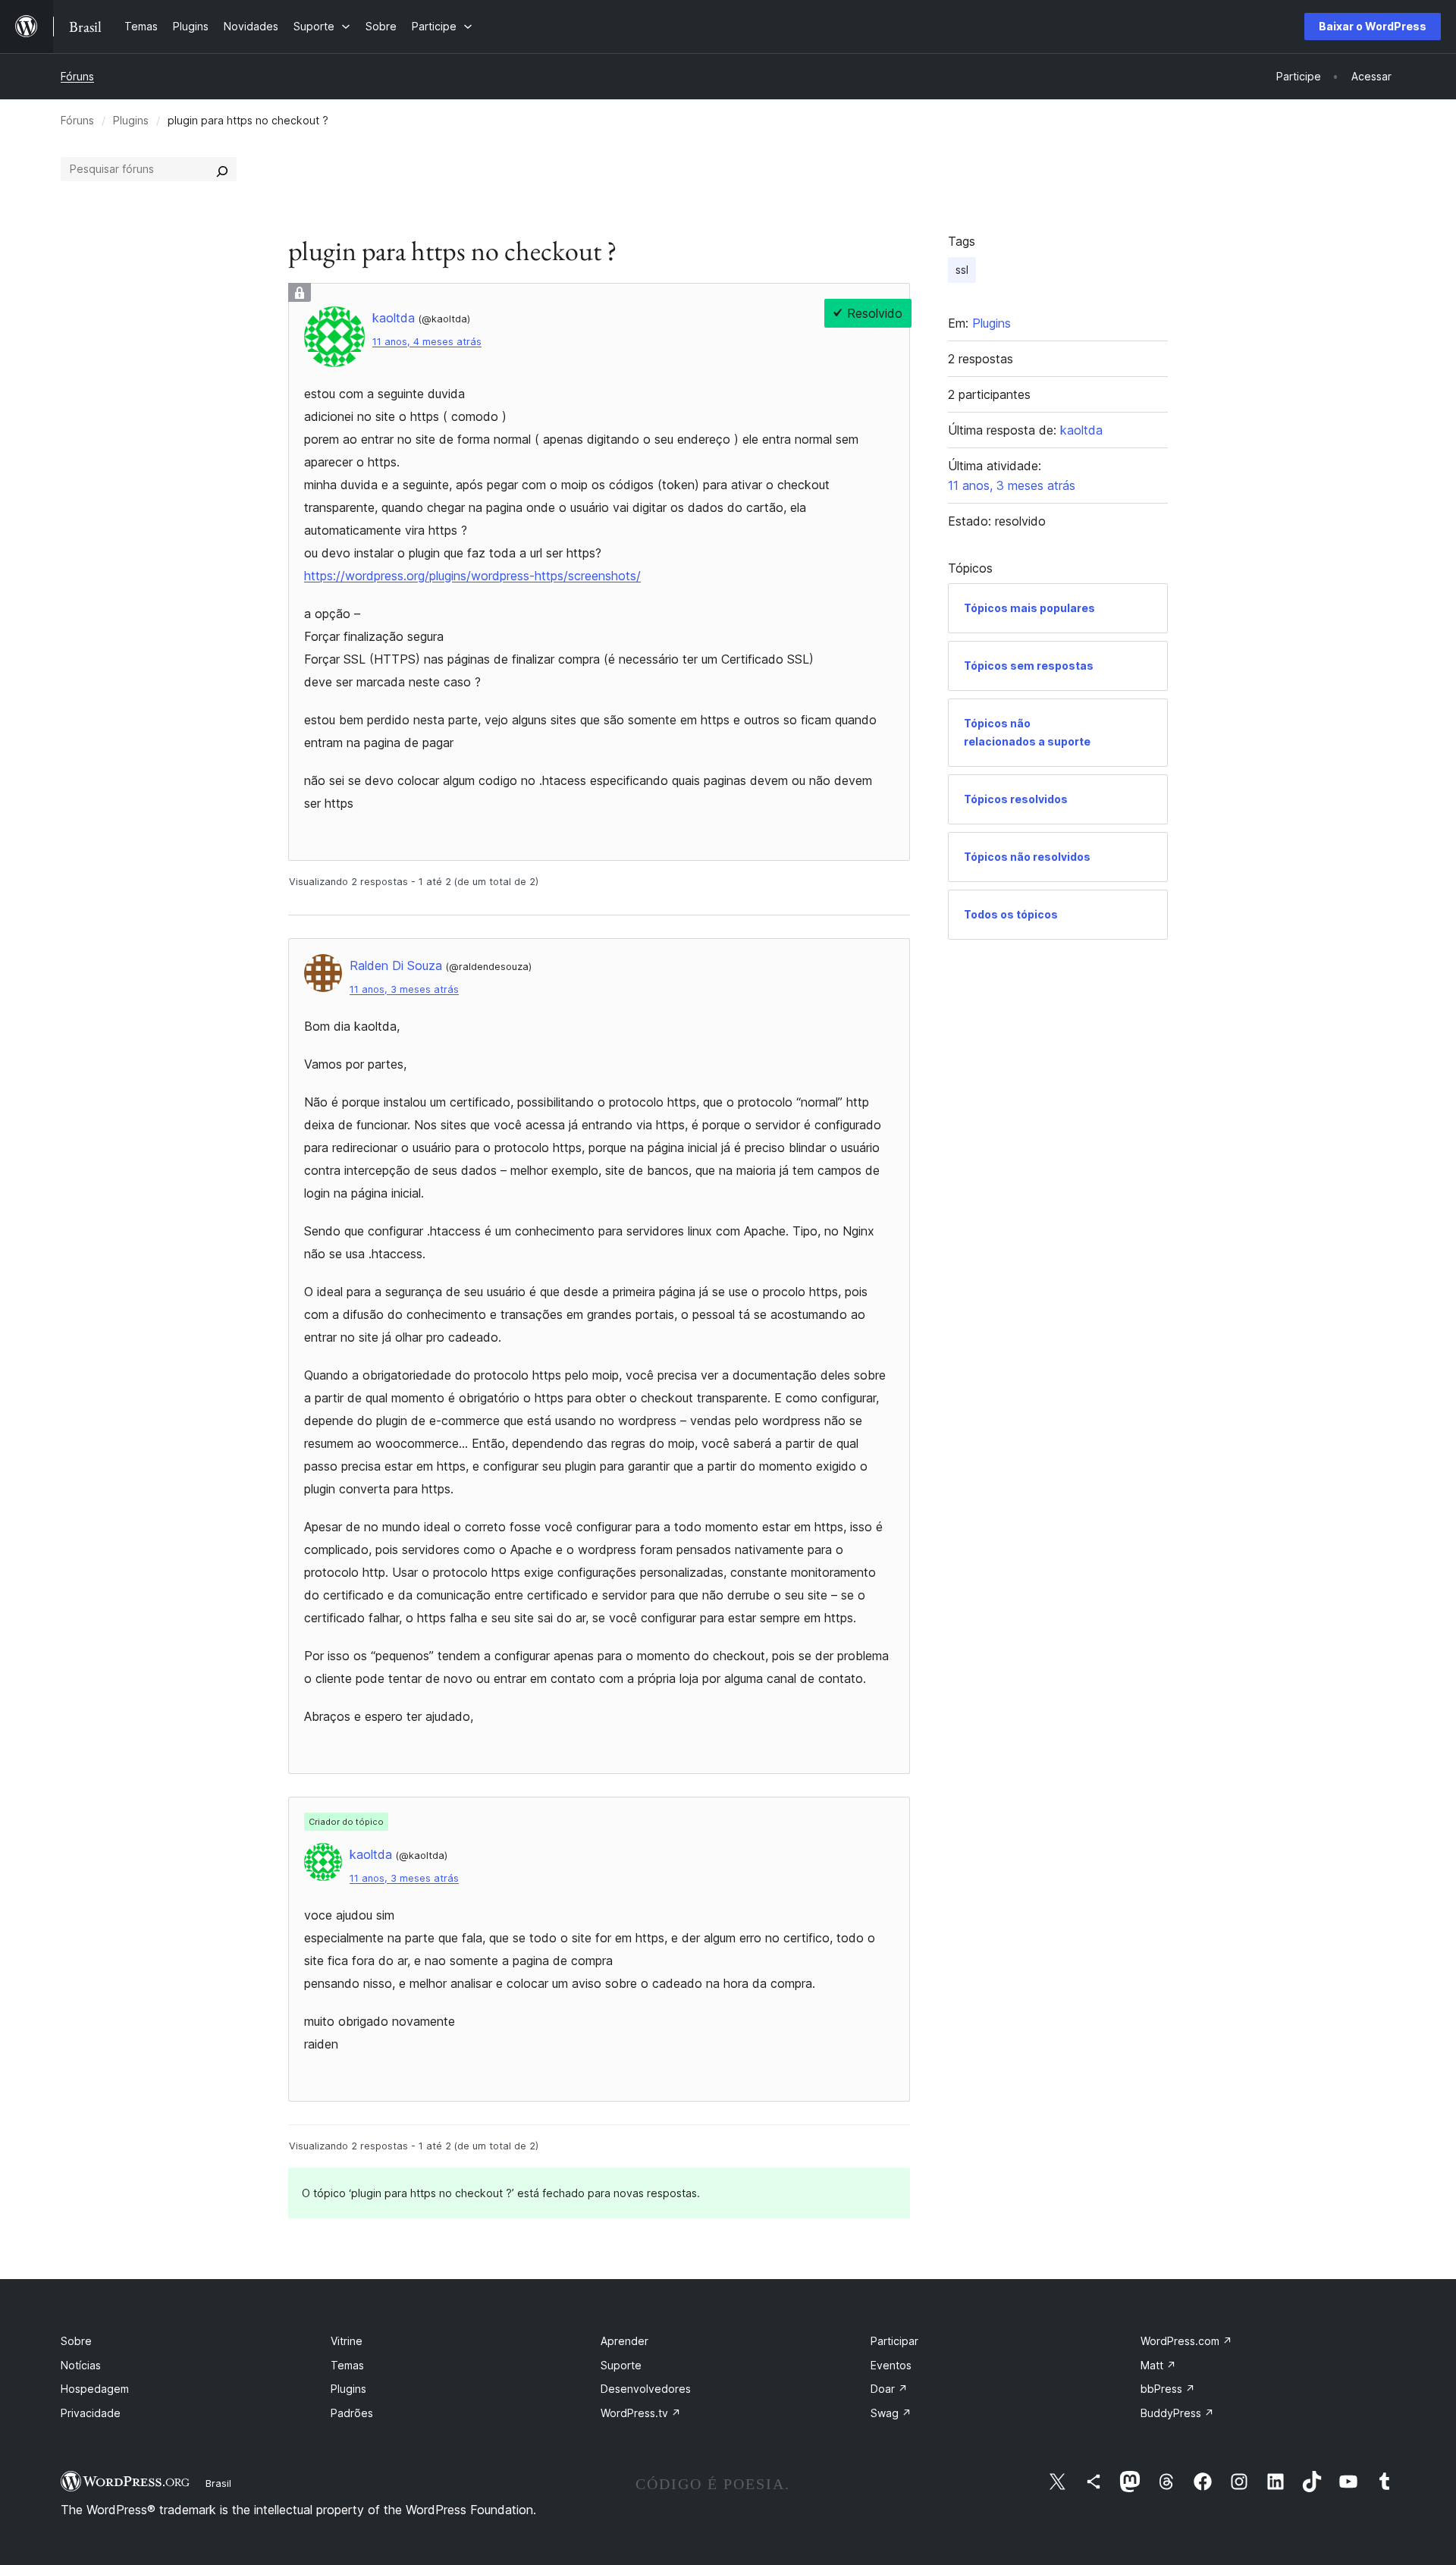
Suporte (621, 2365)
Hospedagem (95, 2389)
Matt (1158, 2365)
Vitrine (347, 2341)
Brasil (218, 2483)
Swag (891, 2413)
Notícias (81, 2365)
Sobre (76, 2341)
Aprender (624, 2341)
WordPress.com (1186, 2341)
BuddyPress (1177, 2413)
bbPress (1168, 2389)
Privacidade (91, 2413)
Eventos (891, 2365)
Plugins (131, 120)
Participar (894, 2341)
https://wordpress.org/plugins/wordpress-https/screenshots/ (472, 576)
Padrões (352, 2413)
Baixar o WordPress (1373, 26)
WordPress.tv (641, 2413)
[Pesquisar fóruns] (222, 169)
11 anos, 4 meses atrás (427, 342)
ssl (962, 270)
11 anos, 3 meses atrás (404, 989)
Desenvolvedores (646, 2389)
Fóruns (77, 76)
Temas (347, 2365)
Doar (889, 2389)
